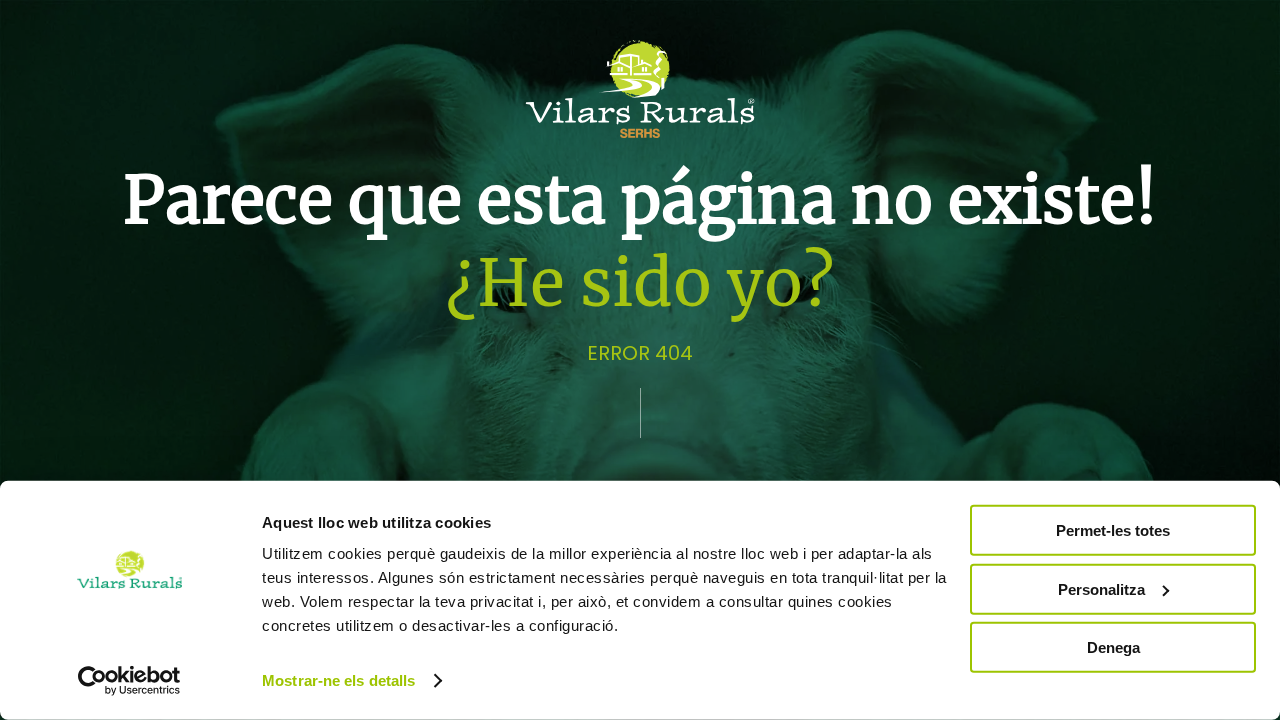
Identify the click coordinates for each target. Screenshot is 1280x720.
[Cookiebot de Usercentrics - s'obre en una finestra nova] (129, 681)
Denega (1113, 647)
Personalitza (1101, 588)
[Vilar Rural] (640, 88)
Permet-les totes (1113, 530)
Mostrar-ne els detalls (338, 680)
